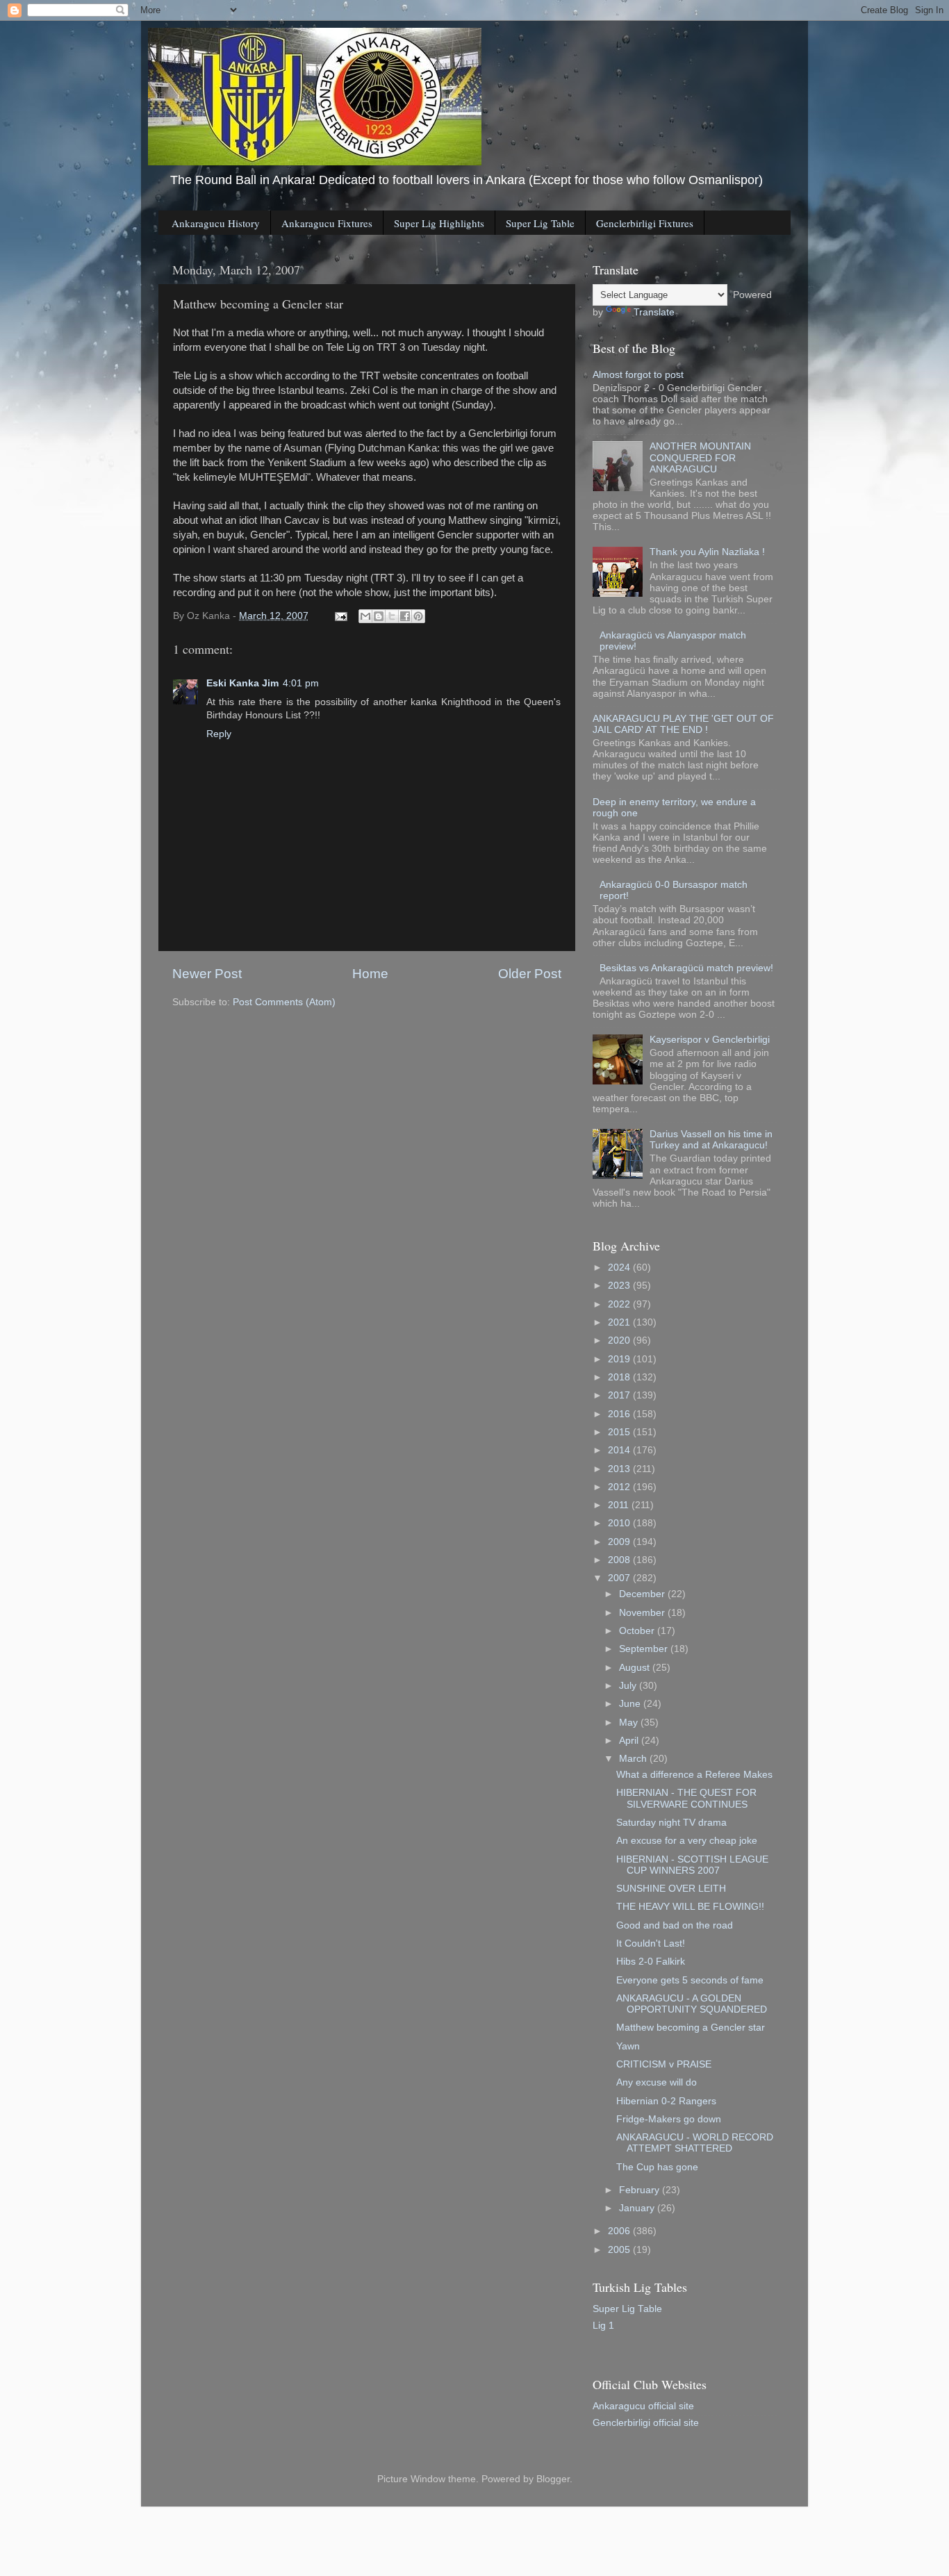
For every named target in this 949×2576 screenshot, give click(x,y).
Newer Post (207, 974)
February (641, 2190)
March (634, 1759)
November (643, 1613)
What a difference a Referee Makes (694, 1775)
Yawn (628, 2046)
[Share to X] (392, 616)
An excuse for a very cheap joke (687, 1841)
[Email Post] (340, 616)
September (645, 1649)
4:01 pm (301, 683)
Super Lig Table (540, 223)
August (636, 1668)
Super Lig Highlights (439, 223)
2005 (620, 2250)
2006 (620, 2231)
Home (370, 974)
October (638, 1631)
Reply (219, 734)
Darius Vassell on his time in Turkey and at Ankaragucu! (711, 1140)
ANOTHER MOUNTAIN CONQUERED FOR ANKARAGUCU (700, 457)
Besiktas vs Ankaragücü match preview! (686, 968)
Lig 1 (603, 2326)
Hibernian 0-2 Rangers (666, 2101)
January (638, 2208)
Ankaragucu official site (643, 2406)
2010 (620, 1523)
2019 (620, 1359)
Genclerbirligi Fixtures (645, 223)
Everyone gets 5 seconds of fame (690, 1980)
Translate (654, 312)
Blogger (553, 2479)
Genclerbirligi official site (646, 2423)
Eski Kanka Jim (242, 683)
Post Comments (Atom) (284, 1002)
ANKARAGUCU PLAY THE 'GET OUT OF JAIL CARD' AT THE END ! (683, 724)
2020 (620, 1340)
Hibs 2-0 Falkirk (651, 1962)
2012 (620, 1487)
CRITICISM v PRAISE (664, 2064)
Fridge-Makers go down (669, 2119)
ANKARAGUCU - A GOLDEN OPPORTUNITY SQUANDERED (692, 2004)
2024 (620, 1268)
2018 (620, 1377)
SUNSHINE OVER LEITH (671, 1889)
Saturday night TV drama (671, 1823)
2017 (620, 1395)
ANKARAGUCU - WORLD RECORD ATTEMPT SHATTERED (695, 2143)
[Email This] (365, 616)
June (631, 1704)
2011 (620, 1505)
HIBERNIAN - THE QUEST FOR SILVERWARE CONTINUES (686, 1798)
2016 (620, 1414)
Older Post (530, 974)
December (643, 1594)
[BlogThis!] (379, 616)
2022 (620, 1304)
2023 (620, 1286)
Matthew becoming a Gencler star (691, 2028)
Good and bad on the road (675, 1925)
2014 (620, 1450)
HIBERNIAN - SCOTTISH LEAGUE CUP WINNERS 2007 (692, 1865)
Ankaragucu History (216, 223)
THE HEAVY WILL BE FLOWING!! (690, 1907)
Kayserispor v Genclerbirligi (710, 1040)
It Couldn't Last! (651, 1943)
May (630, 1723)
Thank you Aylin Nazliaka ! (707, 552)
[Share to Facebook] (405, 616)
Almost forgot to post (638, 375)
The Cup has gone (657, 2167)
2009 (620, 1542)
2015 (620, 1432)
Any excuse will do (657, 2082)
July (629, 1686)
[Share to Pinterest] (418, 616)
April (630, 1741)
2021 (620, 1322)
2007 (620, 1578)
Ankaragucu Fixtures (327, 223)
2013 (620, 1469)
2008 (620, 1560)
